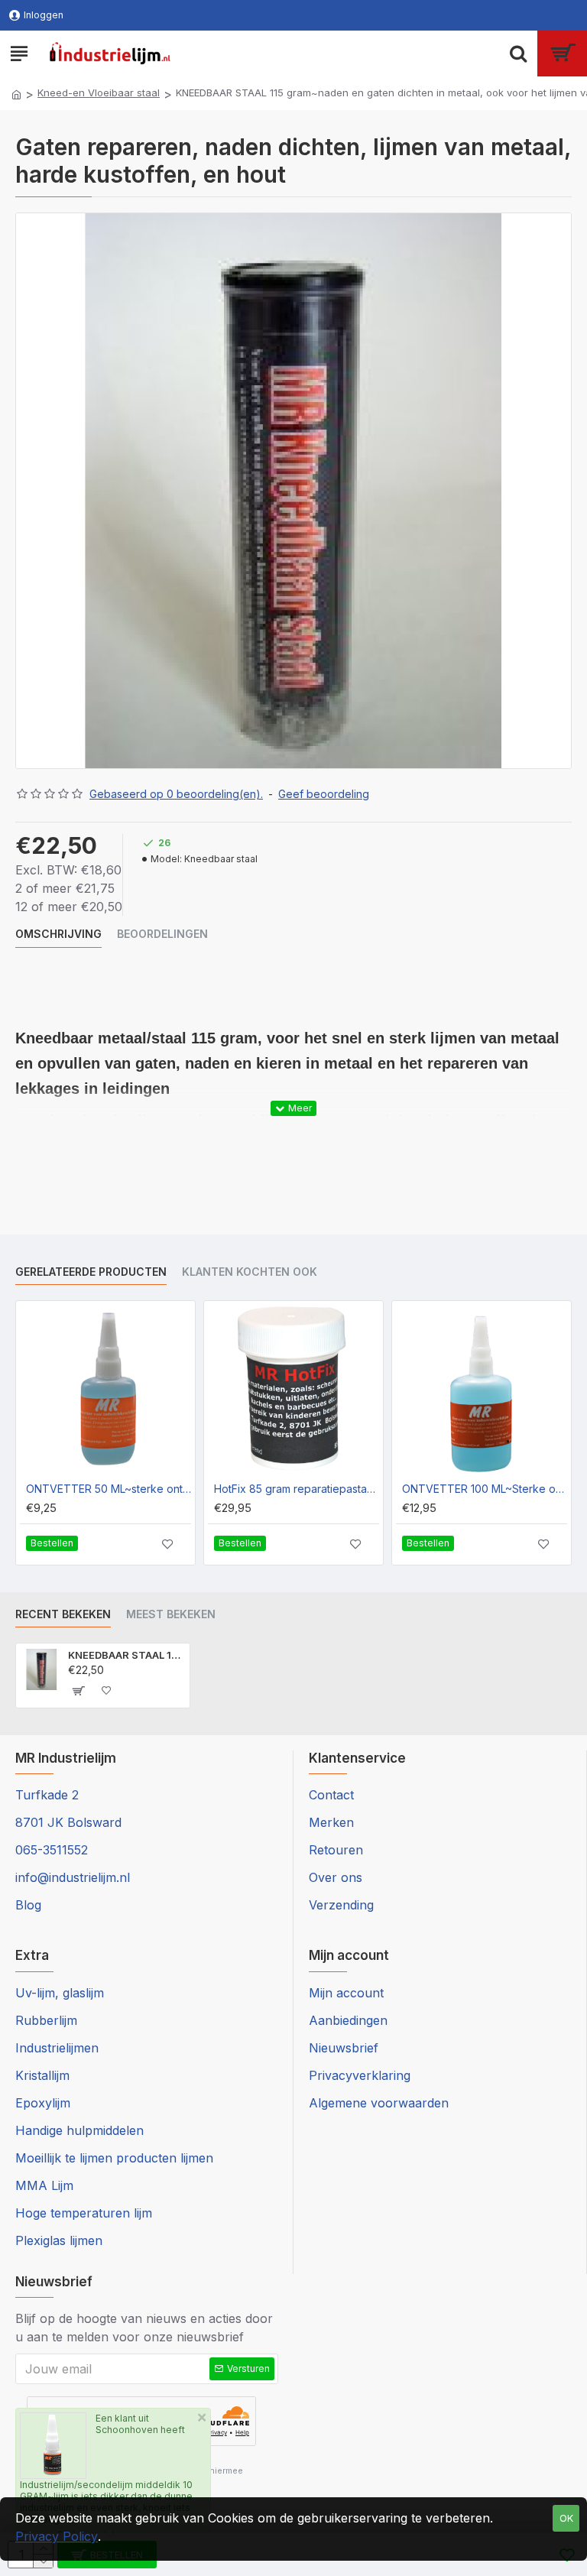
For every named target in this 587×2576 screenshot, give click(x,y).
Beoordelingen (162, 934)
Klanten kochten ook (250, 1272)
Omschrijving (58, 934)
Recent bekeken (63, 1614)
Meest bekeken (171, 1614)
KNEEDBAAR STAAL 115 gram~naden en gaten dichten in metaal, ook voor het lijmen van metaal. (126, 1655)
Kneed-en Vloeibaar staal (99, 92)
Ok (566, 2518)
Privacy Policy (57, 2536)
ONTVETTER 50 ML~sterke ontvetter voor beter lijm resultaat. (109, 1489)
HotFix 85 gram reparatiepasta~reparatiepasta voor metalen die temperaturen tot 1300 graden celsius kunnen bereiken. (297, 1489)
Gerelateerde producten (91, 1272)
